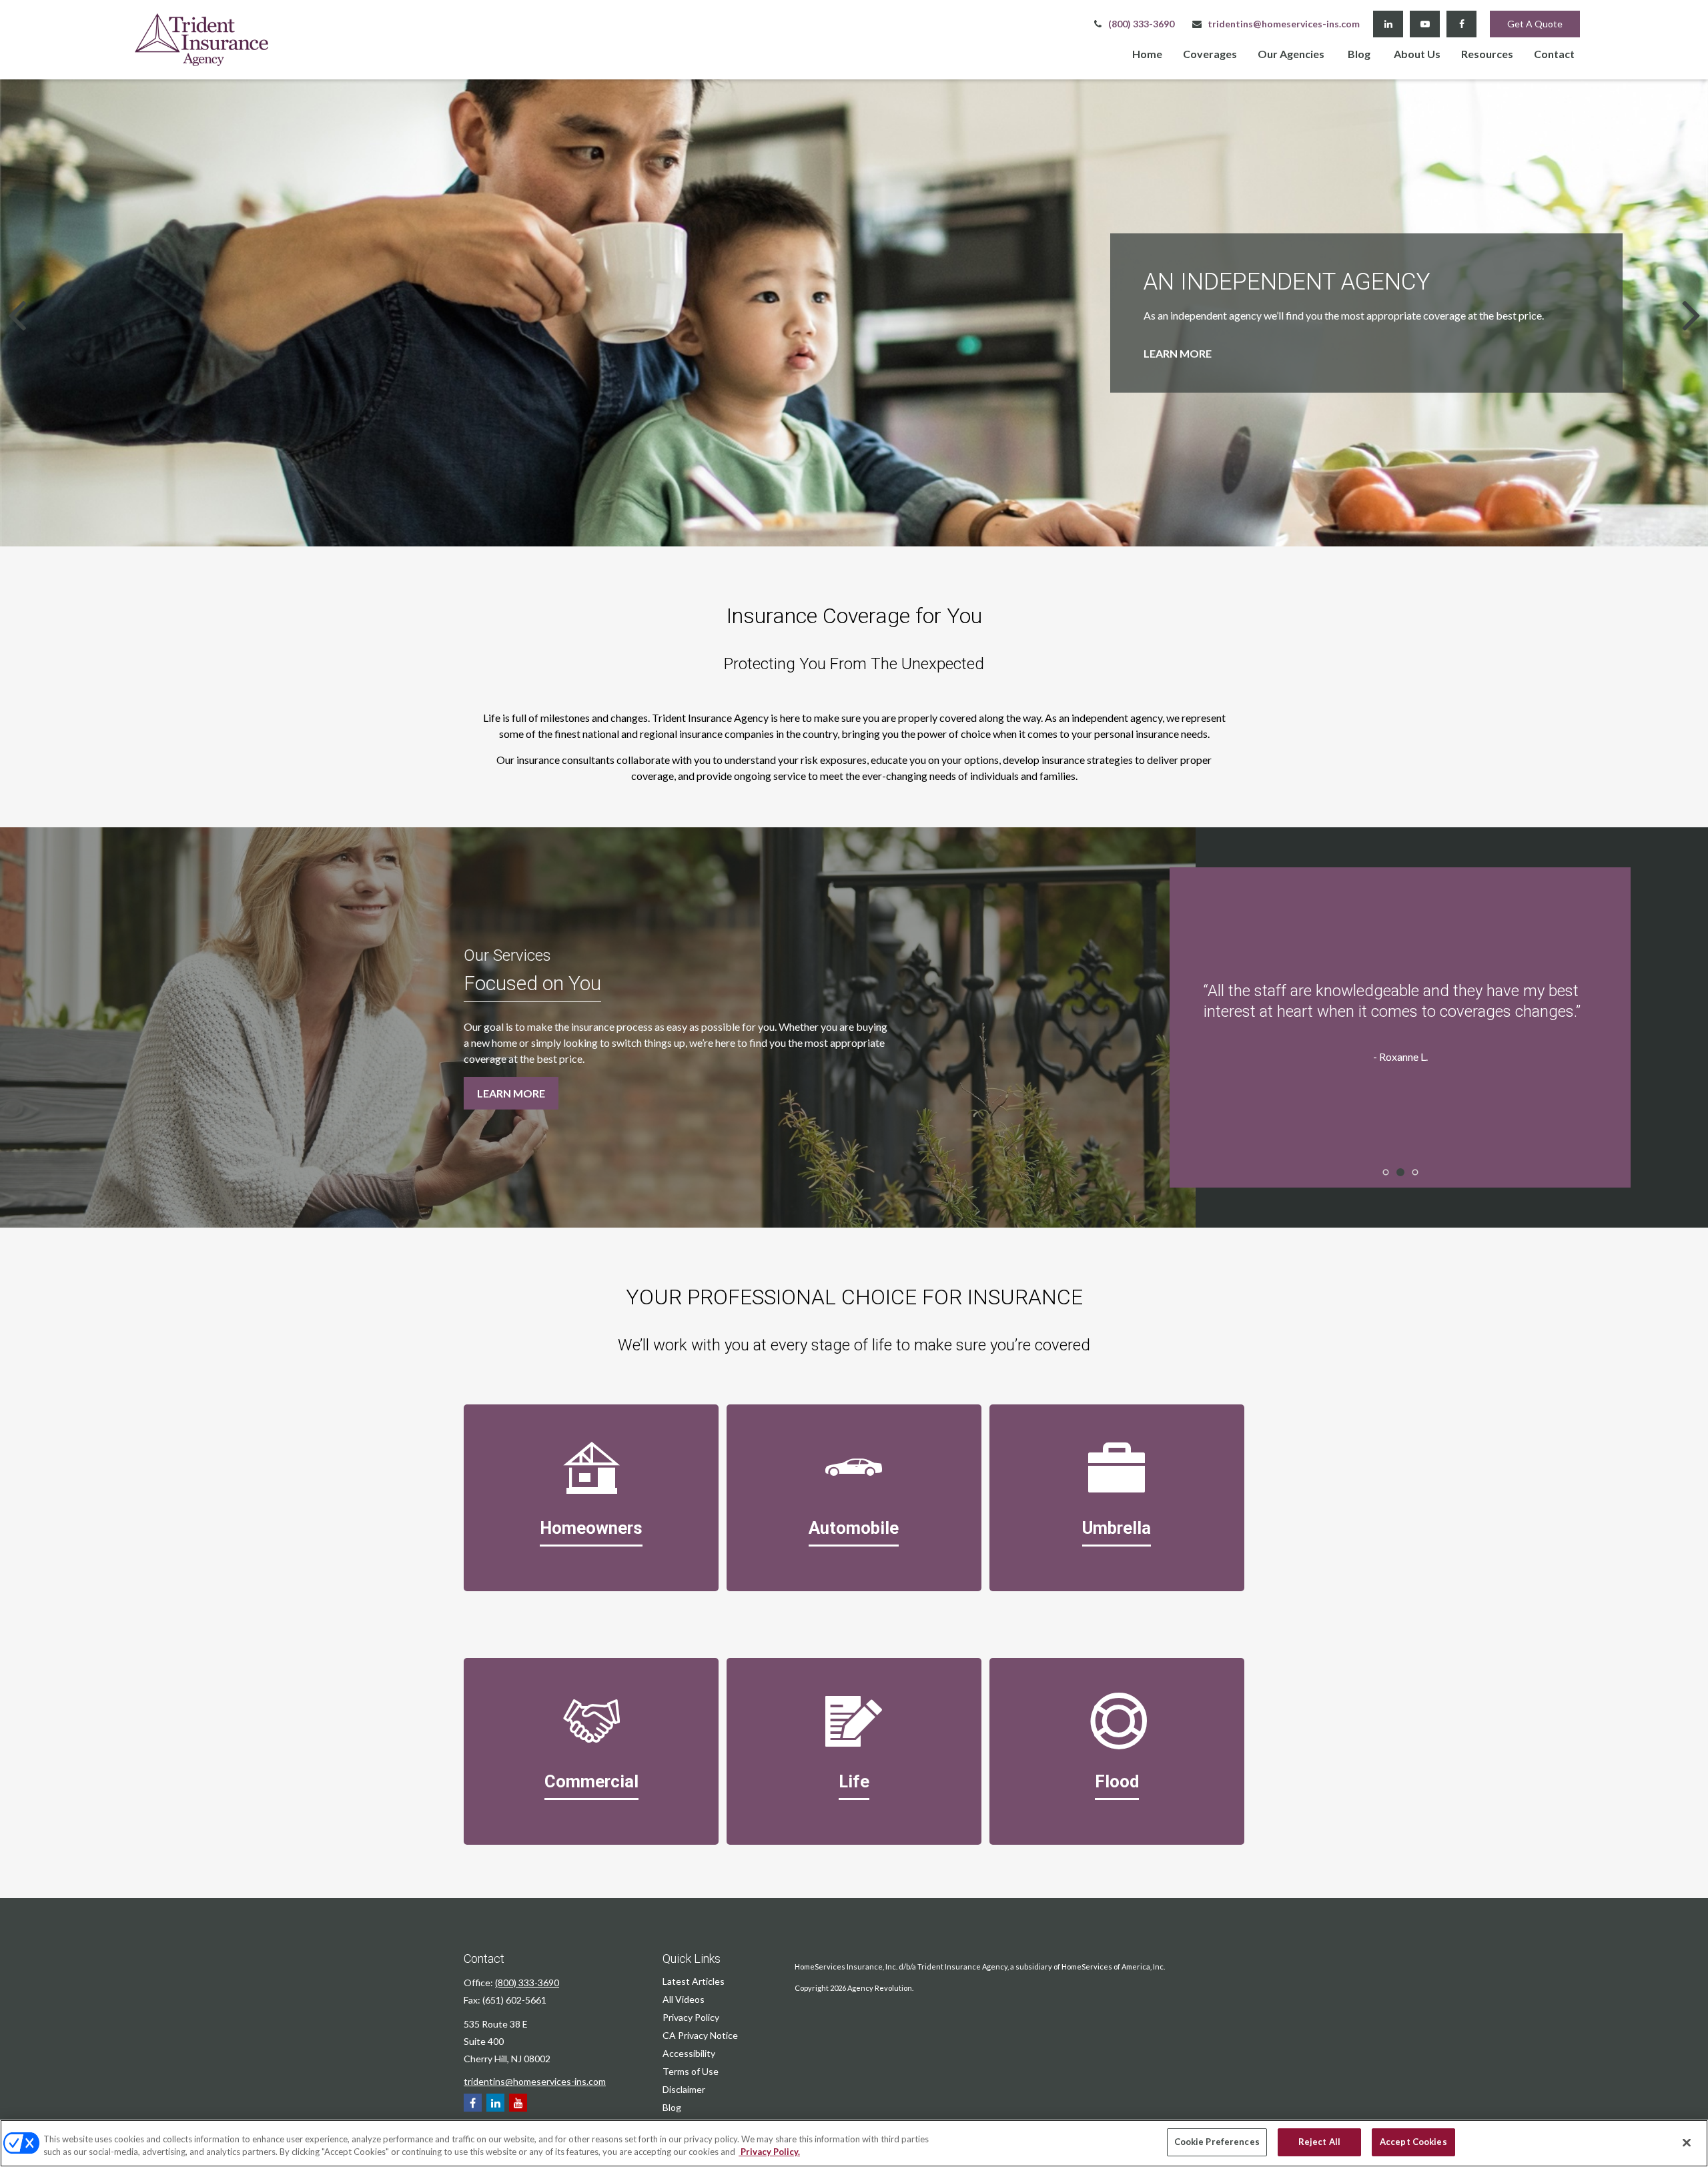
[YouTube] (1425, 24)
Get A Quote (1535, 24)
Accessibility (689, 2053)
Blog (672, 2107)
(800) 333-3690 (1141, 24)
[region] (854, 2143)
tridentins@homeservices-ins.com (1284, 24)
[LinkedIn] (1388, 24)
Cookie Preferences (1217, 2142)
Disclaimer (684, 2089)
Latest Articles (694, 1981)
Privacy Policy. (769, 2152)
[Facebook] (1461, 24)
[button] (1147, 53)
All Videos (684, 1999)
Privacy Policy (691, 2017)
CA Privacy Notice (700, 2035)
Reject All (1319, 2142)
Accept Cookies (1413, 2142)
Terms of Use (691, 2071)
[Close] (1687, 2142)
